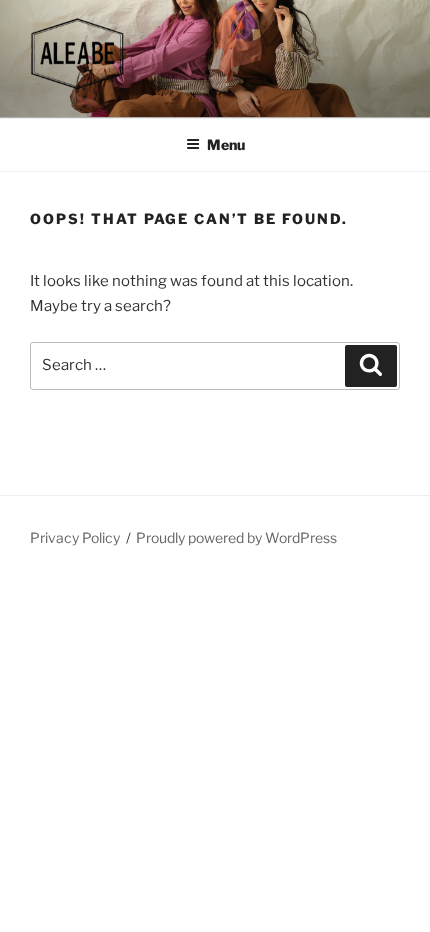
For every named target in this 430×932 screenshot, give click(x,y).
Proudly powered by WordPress (236, 537)
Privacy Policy (75, 537)
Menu (226, 144)
